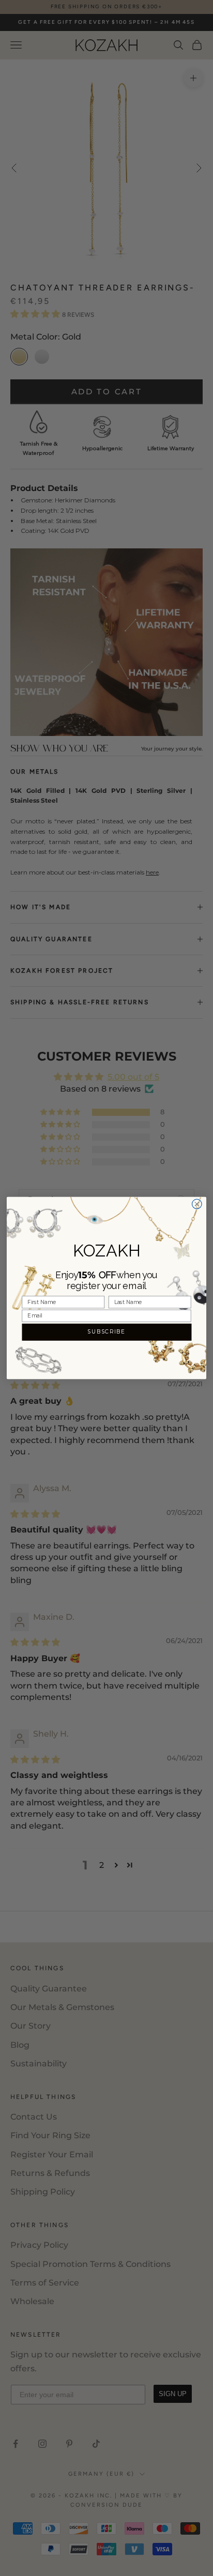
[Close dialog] (197, 1204)
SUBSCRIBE (106, 1332)
